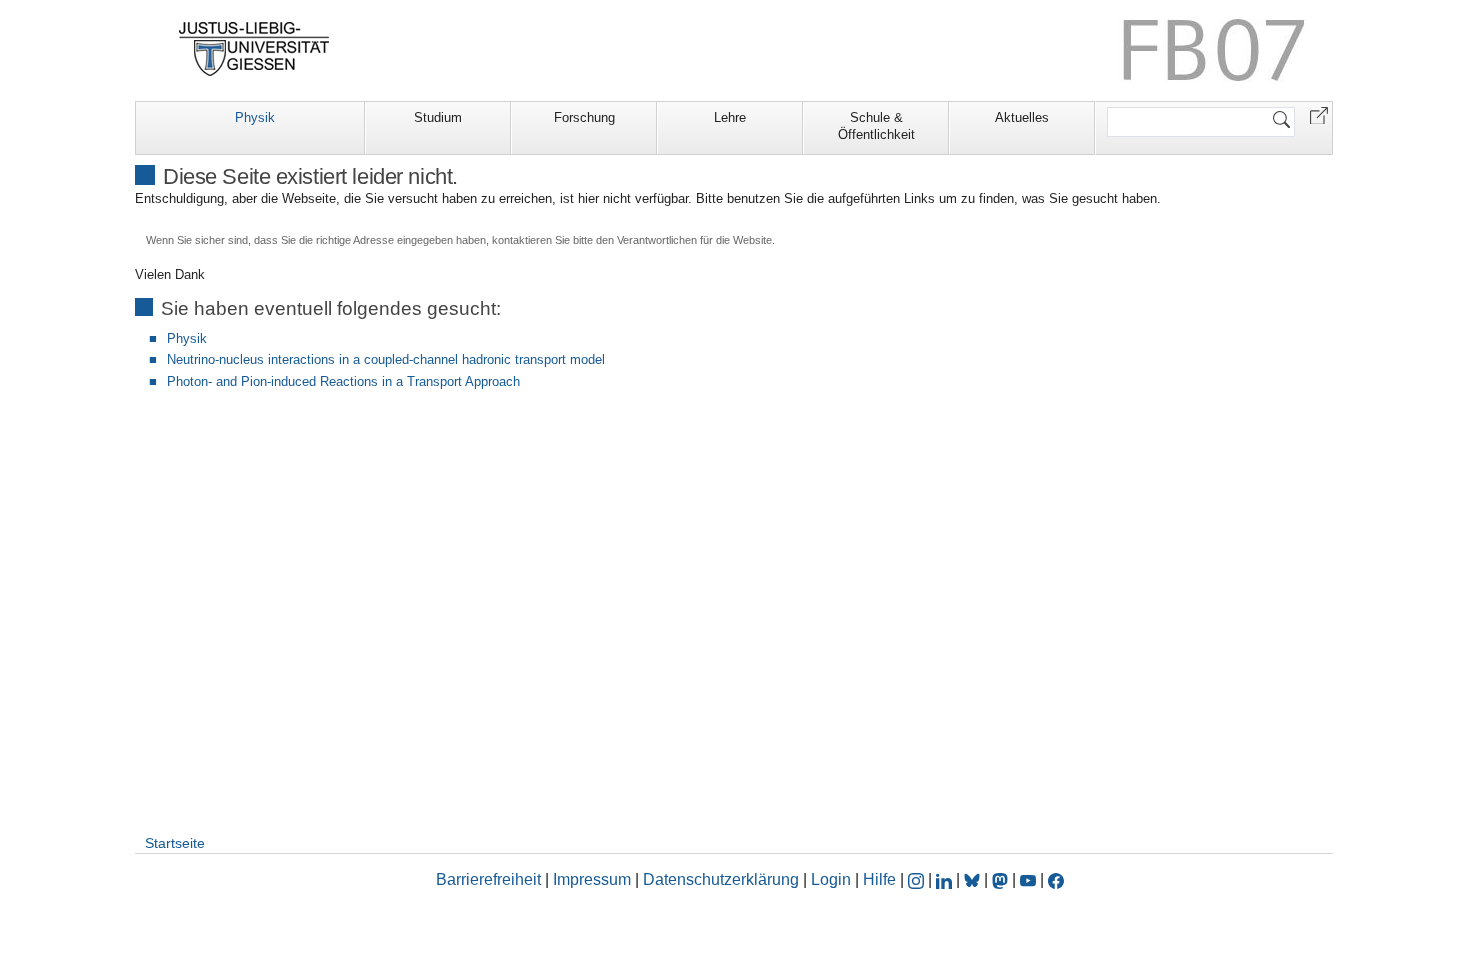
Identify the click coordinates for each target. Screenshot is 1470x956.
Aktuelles (1022, 117)
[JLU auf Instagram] (918, 879)
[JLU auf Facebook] (1056, 879)
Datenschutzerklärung (721, 879)
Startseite (175, 843)
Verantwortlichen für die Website (694, 240)
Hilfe (879, 879)
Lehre (730, 117)
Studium (438, 117)
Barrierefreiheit (488, 879)
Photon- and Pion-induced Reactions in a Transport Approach (343, 381)
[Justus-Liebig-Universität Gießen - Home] (254, 49)
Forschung (584, 117)
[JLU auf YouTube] (1028, 879)
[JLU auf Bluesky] (974, 879)
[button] (1319, 114)
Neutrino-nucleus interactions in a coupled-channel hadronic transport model (386, 359)
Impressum (592, 879)
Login (833, 879)
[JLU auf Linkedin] (946, 879)
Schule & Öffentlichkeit (876, 126)
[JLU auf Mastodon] (1002, 879)
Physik (255, 117)
